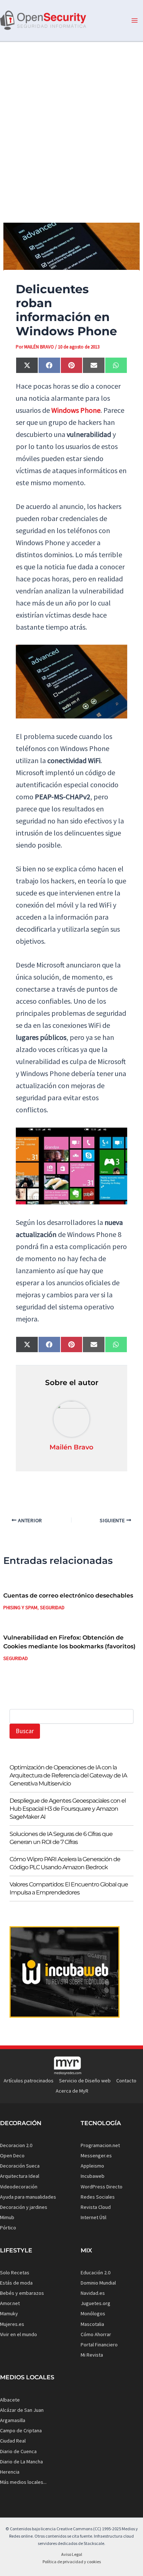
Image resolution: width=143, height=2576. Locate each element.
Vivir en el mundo (19, 2334)
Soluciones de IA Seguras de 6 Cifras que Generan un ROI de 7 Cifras (61, 1838)
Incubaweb (93, 2176)
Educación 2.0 (96, 2273)
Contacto (126, 2081)
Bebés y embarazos (22, 2293)
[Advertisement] (71, 126)
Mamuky (9, 2313)
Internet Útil (93, 2217)
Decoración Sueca (20, 2166)
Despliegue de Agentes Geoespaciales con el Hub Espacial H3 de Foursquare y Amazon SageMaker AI (68, 1809)
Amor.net (10, 2303)
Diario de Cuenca (18, 2451)
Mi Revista (92, 2355)
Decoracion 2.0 (16, 2145)
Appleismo (92, 2166)
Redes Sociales (98, 2197)
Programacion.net (100, 2145)
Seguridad (52, 1607)
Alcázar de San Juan (22, 2410)
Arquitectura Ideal (20, 2176)
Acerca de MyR (72, 2091)
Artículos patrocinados (29, 2081)
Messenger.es (96, 2156)
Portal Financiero (99, 2345)
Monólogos (93, 2313)
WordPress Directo (102, 2187)
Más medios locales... (23, 2482)
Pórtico (8, 2228)
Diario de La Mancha (21, 2462)
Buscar (25, 1731)
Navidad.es (93, 2293)
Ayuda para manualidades (28, 2197)
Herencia (10, 2472)
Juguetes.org (96, 2303)
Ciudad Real (13, 2441)
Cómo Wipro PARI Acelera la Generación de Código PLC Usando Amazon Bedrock (65, 1863)
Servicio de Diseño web (85, 2081)
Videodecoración (19, 2187)
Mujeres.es (12, 2324)
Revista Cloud (96, 2207)
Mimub (7, 2217)
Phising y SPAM (20, 1607)
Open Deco (12, 2156)
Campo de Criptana (21, 2430)
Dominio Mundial (98, 2283)
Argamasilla (13, 2420)
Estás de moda (16, 2283)
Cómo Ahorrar (96, 2334)
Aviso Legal (72, 2554)
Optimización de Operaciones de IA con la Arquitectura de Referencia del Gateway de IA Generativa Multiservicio (68, 1775)
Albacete (10, 2400)
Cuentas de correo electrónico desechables (68, 1596)
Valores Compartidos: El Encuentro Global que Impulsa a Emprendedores (69, 1888)
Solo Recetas (15, 2273)
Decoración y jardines (24, 2207)
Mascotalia (92, 2324)
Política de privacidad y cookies (72, 2562)
